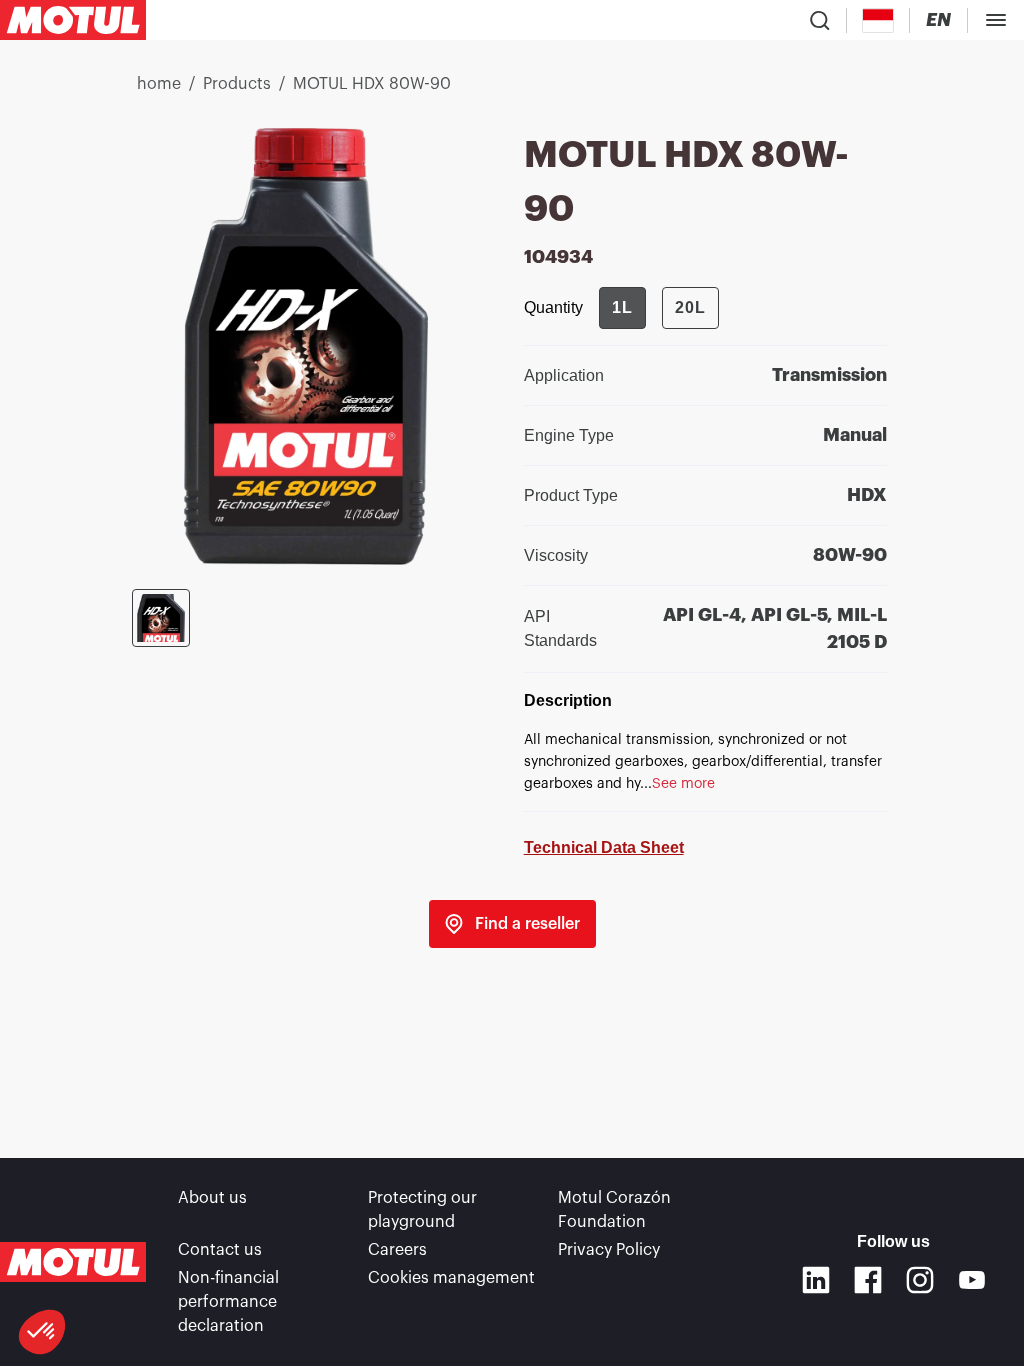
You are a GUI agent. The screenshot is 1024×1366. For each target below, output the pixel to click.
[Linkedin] (816, 1280)
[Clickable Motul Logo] (73, 20)
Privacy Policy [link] (609, 1250)
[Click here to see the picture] (161, 618)
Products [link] (237, 84)
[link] (512, 924)
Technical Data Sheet (604, 847)
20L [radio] (690, 307)
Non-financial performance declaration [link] (228, 1302)
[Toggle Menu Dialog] (996, 20)
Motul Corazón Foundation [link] (614, 1210)
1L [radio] (622, 307)
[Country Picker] (878, 20)
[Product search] (820, 20)
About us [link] (212, 1198)
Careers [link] (397, 1250)
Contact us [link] (220, 1250)
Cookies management (451, 1278)
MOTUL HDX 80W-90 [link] (372, 84)
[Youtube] (972, 1280)
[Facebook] (868, 1280)
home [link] (159, 84)
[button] (42, 1332)
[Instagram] (920, 1280)
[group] (659, 308)
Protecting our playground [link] (422, 1210)
